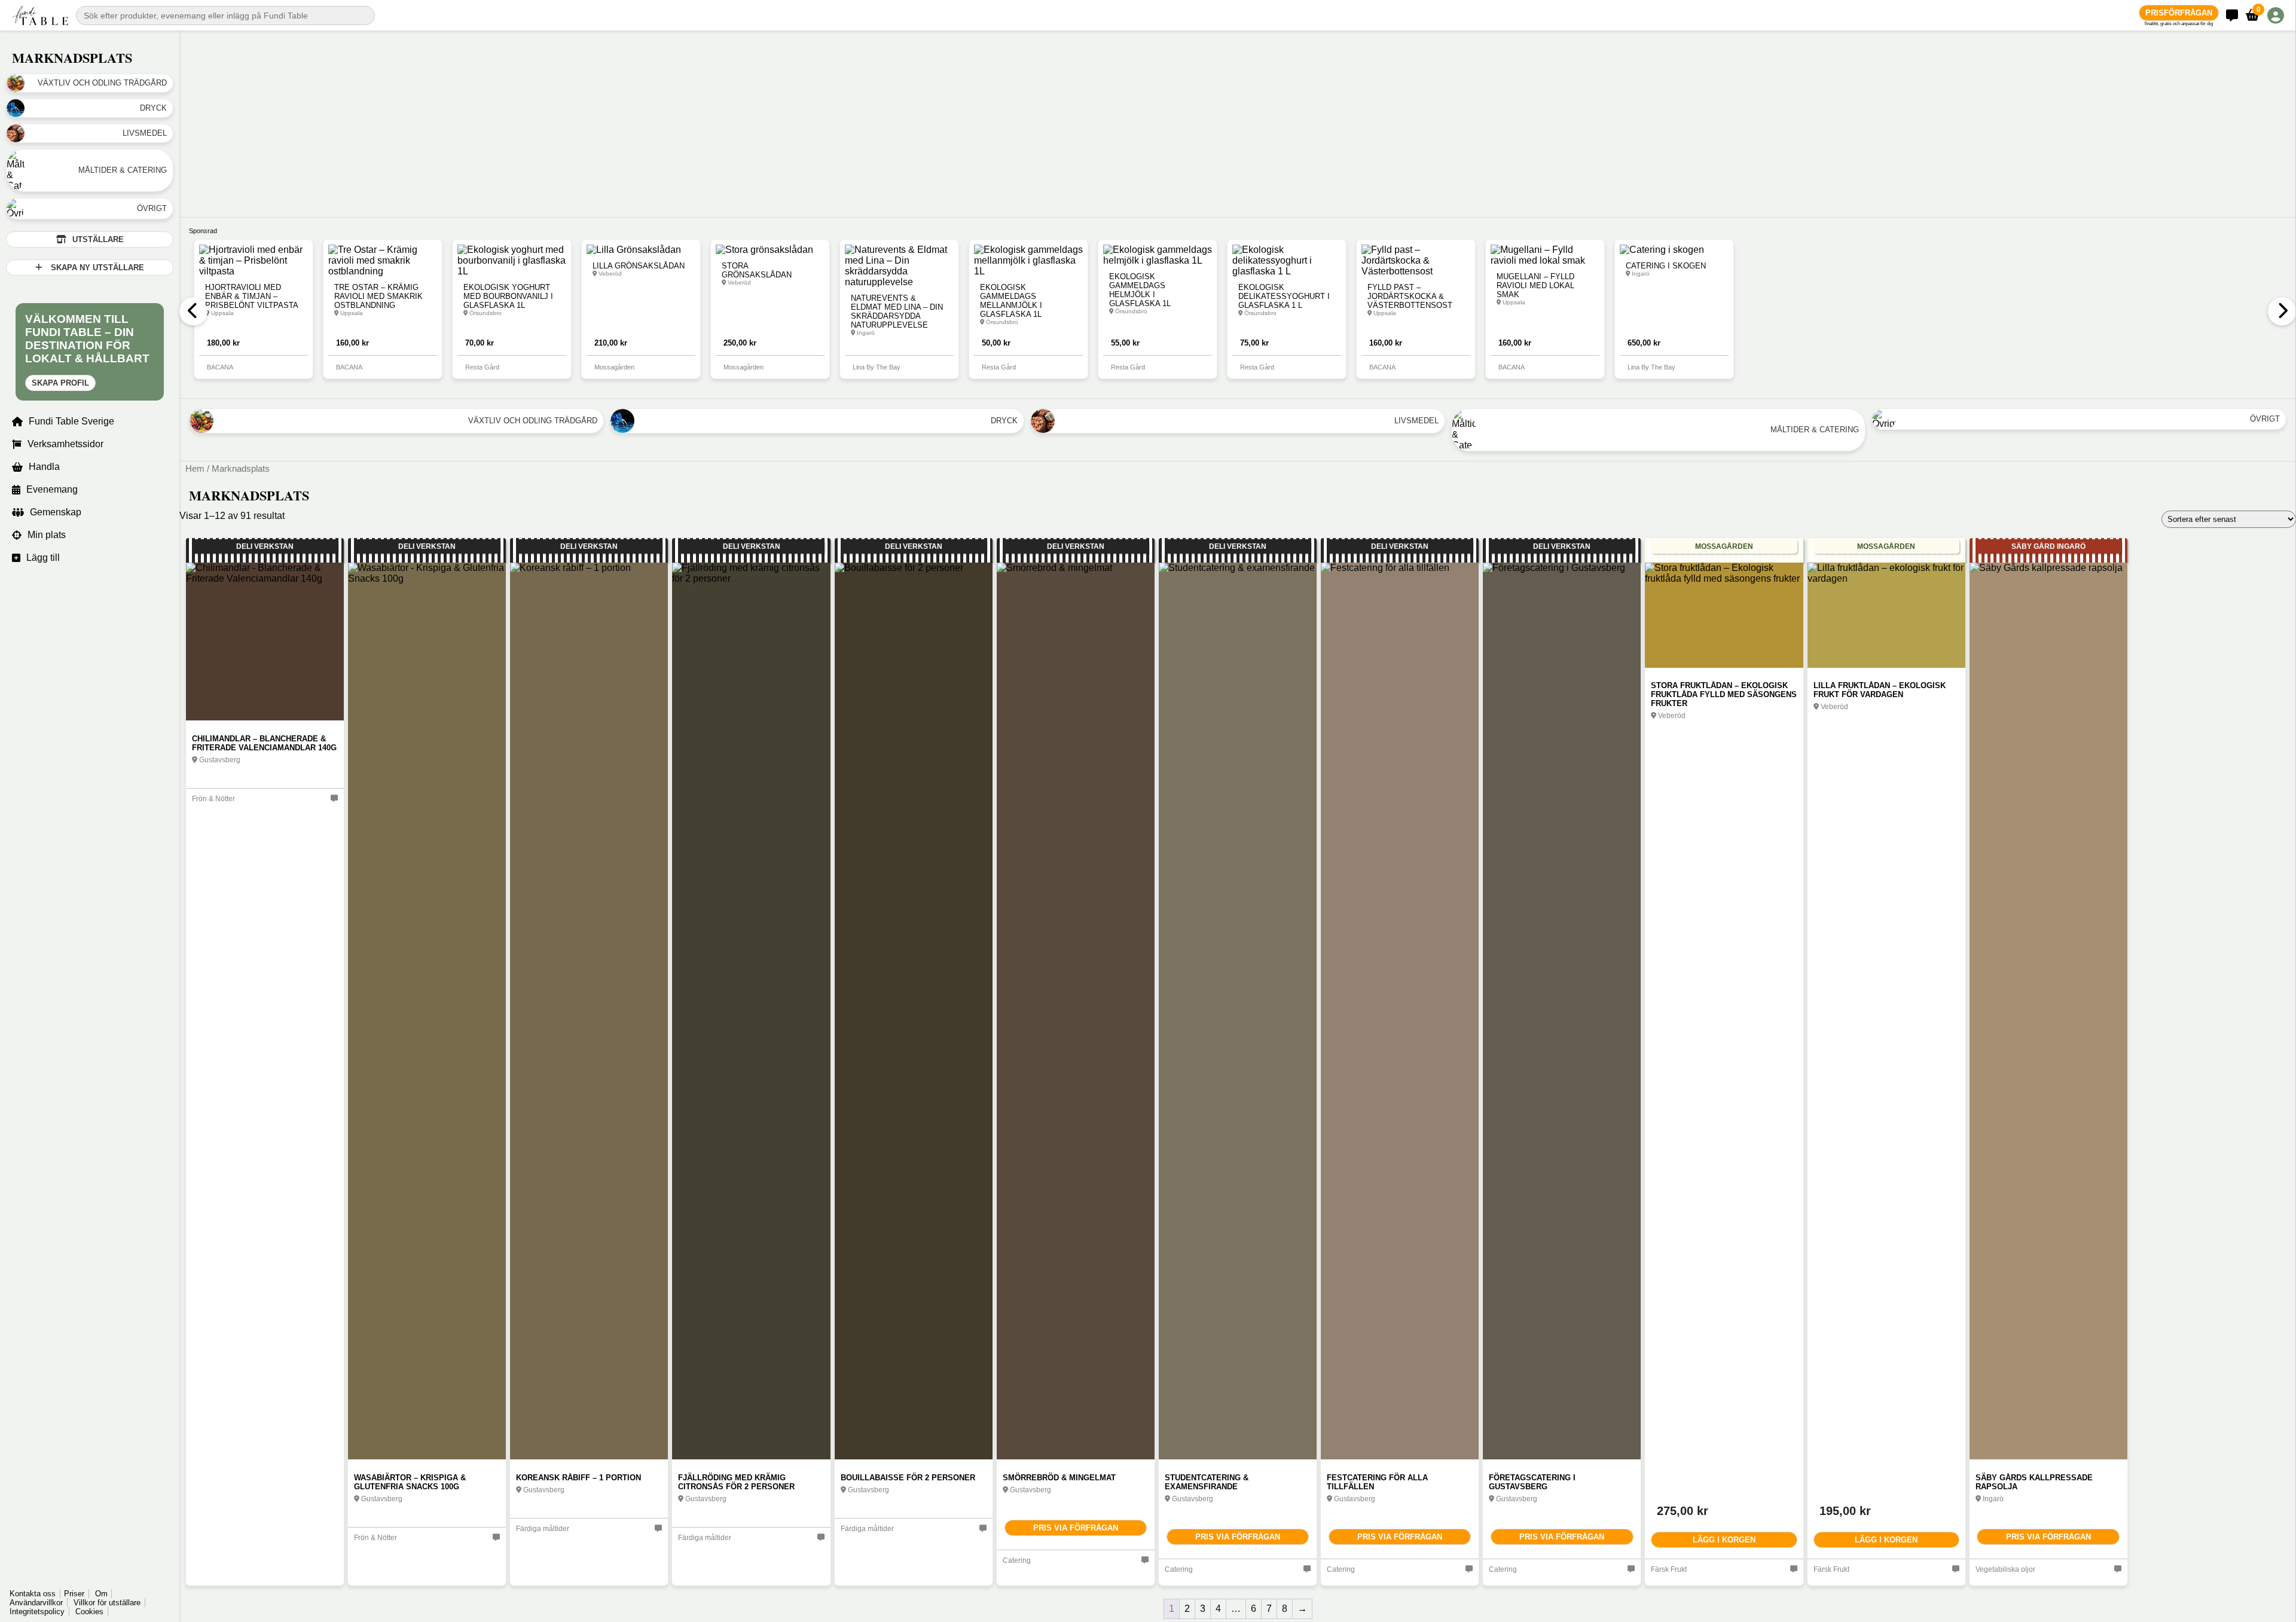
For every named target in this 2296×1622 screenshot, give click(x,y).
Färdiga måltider (543, 1529)
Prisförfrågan (2179, 13)
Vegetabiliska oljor (2005, 1569)
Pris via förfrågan (1076, 1528)
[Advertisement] (538, 114)
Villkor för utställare (107, 1603)
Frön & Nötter (213, 799)
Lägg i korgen (1724, 1540)
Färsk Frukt (1669, 1569)
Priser (74, 1594)
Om (101, 1594)
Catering (1017, 1560)
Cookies (89, 1612)
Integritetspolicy (37, 1612)
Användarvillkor (36, 1603)
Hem (195, 469)
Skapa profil (60, 383)
